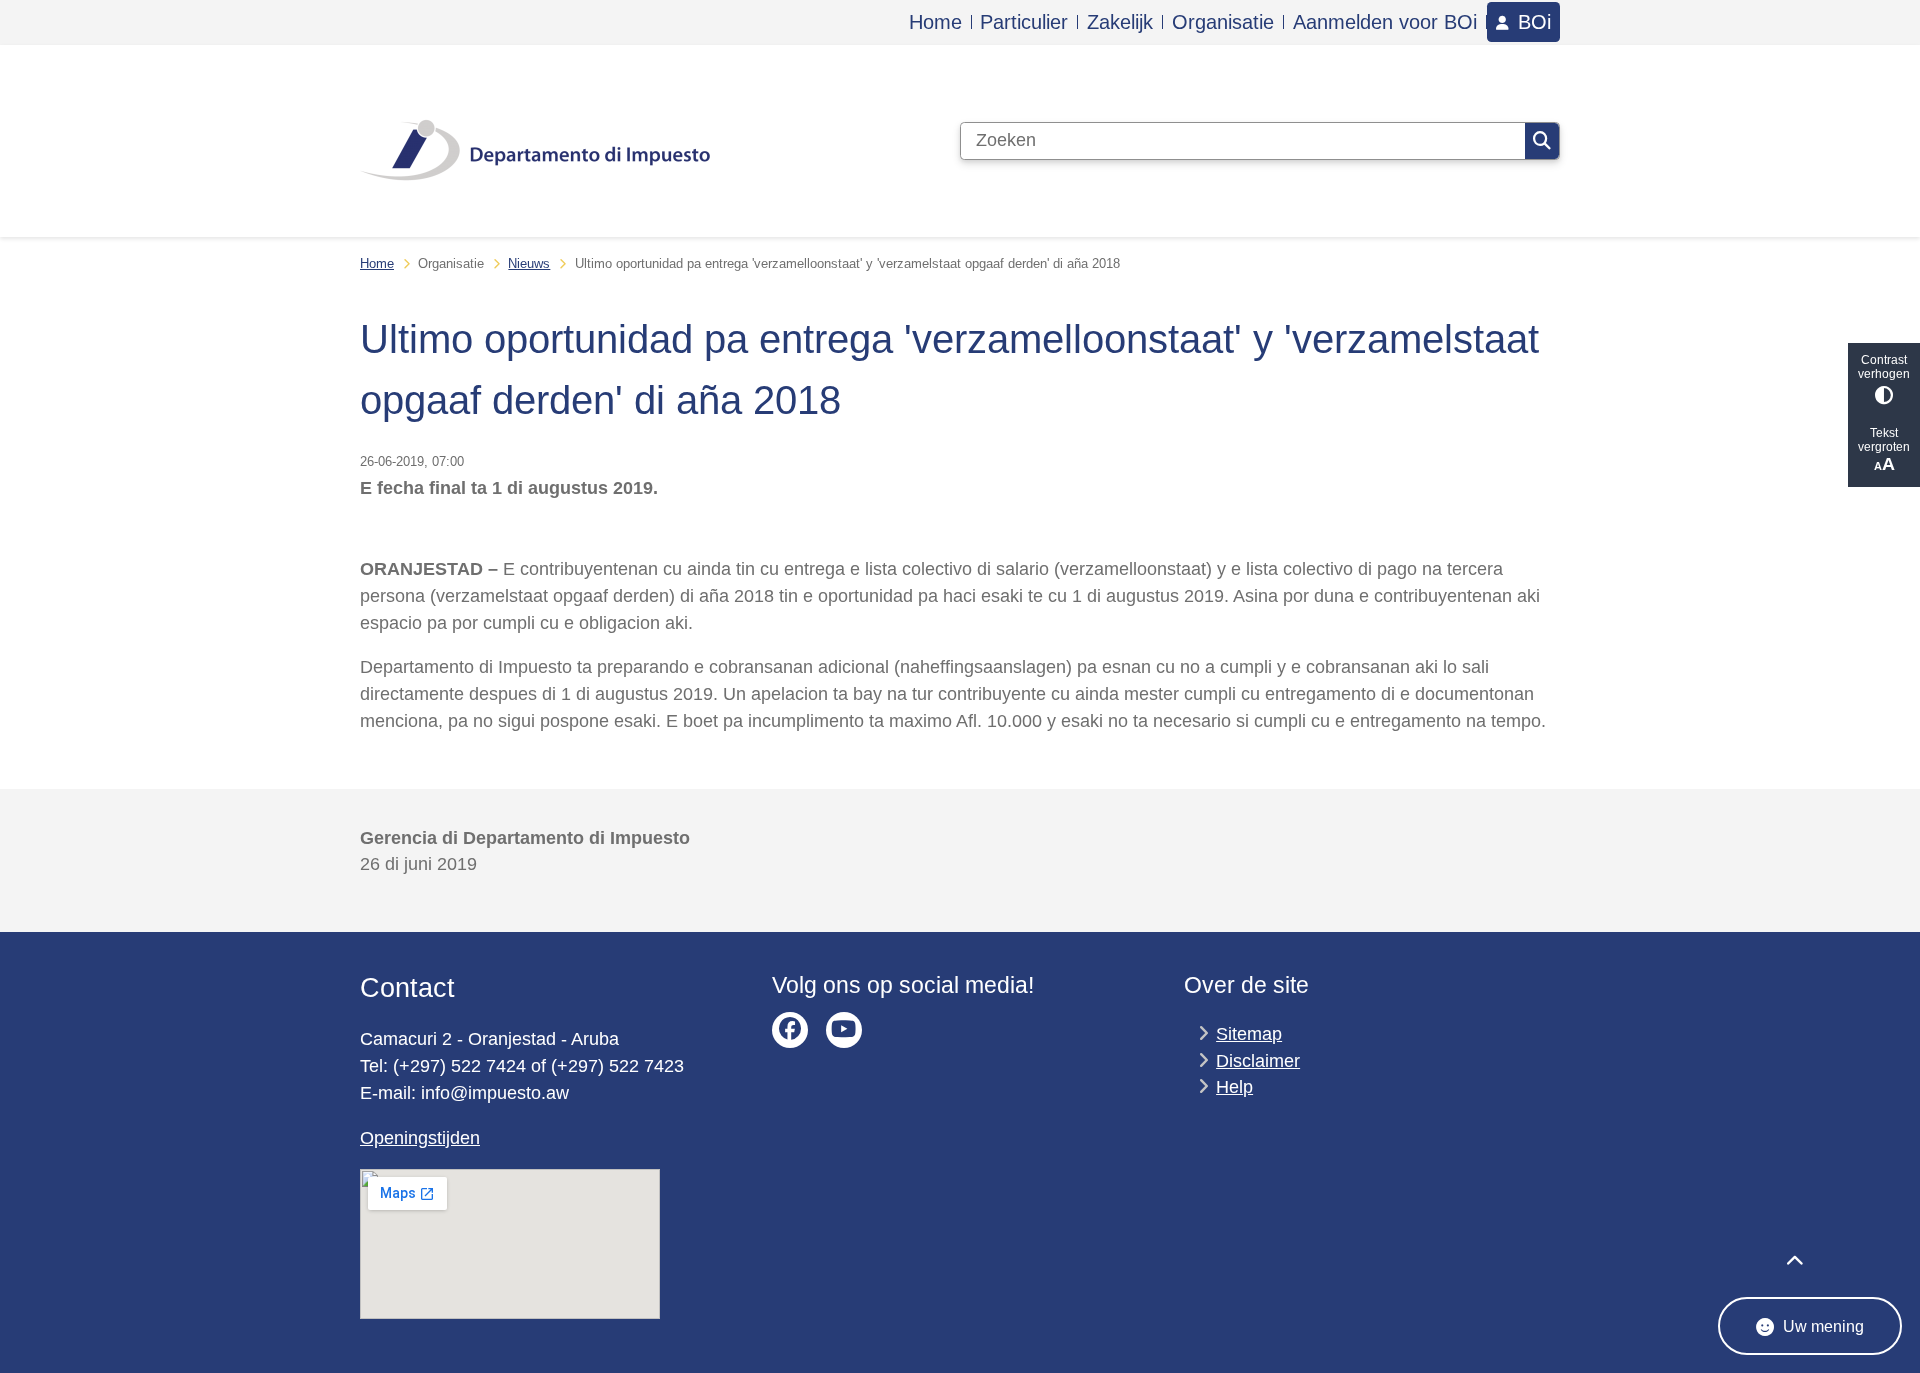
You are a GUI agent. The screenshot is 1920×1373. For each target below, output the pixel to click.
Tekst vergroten (1884, 440)
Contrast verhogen (1884, 367)
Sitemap (1249, 1034)
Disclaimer (1258, 1061)
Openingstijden (420, 1138)
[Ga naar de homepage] (535, 141)
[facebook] (790, 1030)
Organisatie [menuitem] (1223, 22)
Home (377, 263)
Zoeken (1542, 141)
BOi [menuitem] (1534, 22)
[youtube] (844, 1030)
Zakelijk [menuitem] (1120, 22)
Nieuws (529, 263)
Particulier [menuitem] (1024, 22)
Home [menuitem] (935, 22)
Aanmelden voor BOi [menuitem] (1385, 22)
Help (1234, 1087)
